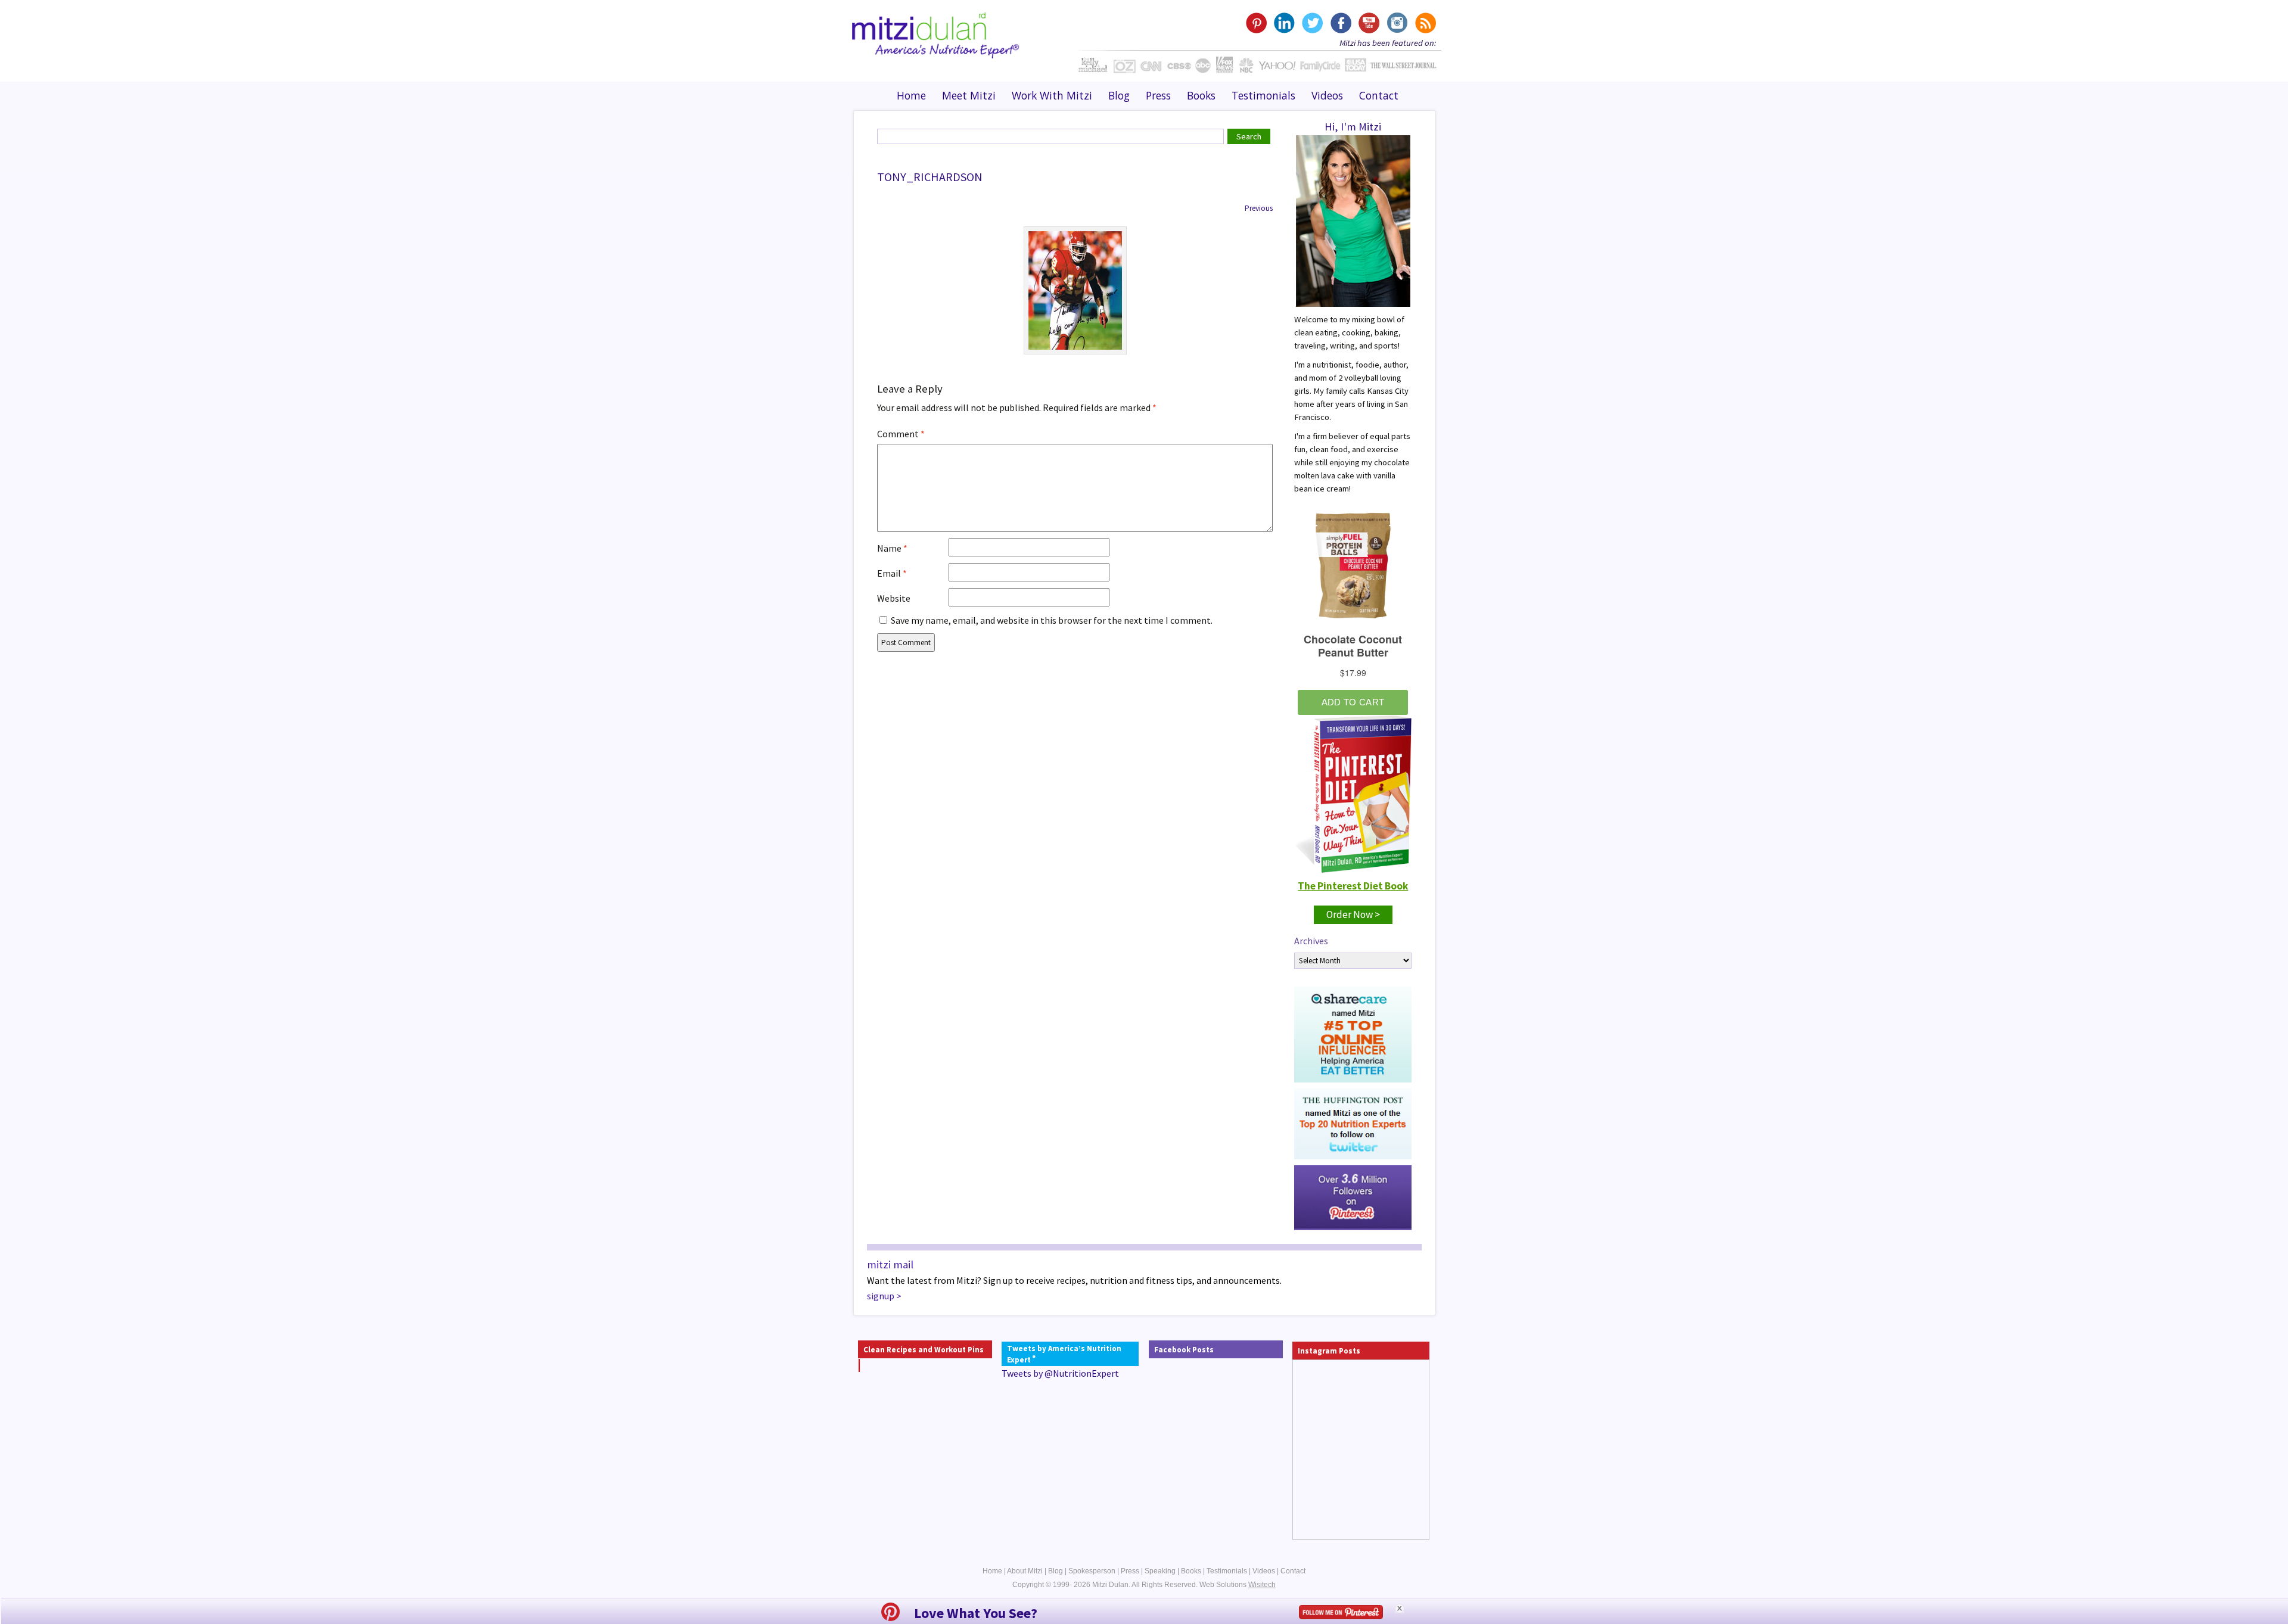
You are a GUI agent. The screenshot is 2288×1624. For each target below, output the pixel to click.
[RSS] (1424, 23)
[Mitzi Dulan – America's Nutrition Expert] (936, 34)
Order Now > (1353, 914)
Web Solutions (1238, 1585)
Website (894, 598)
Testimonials (1263, 95)
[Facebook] (1340, 23)
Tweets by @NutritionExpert (1060, 1373)
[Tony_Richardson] (1075, 290)
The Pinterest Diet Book (1353, 886)
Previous (1259, 208)
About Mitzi (1025, 1571)
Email (892, 573)
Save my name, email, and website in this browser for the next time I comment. (1052, 620)
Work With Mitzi (1052, 95)
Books (1201, 95)
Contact (1379, 95)
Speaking (1160, 1571)
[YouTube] (1368, 23)
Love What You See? (976, 1613)
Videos (1327, 95)
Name (892, 548)
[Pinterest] (1256, 23)
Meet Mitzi (969, 95)
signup (881, 1296)
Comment (901, 434)
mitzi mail (890, 1264)
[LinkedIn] (1284, 23)
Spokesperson (1092, 1571)
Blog (1119, 95)
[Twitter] (1312, 23)
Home (911, 95)
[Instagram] (1396, 23)
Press (1158, 95)
